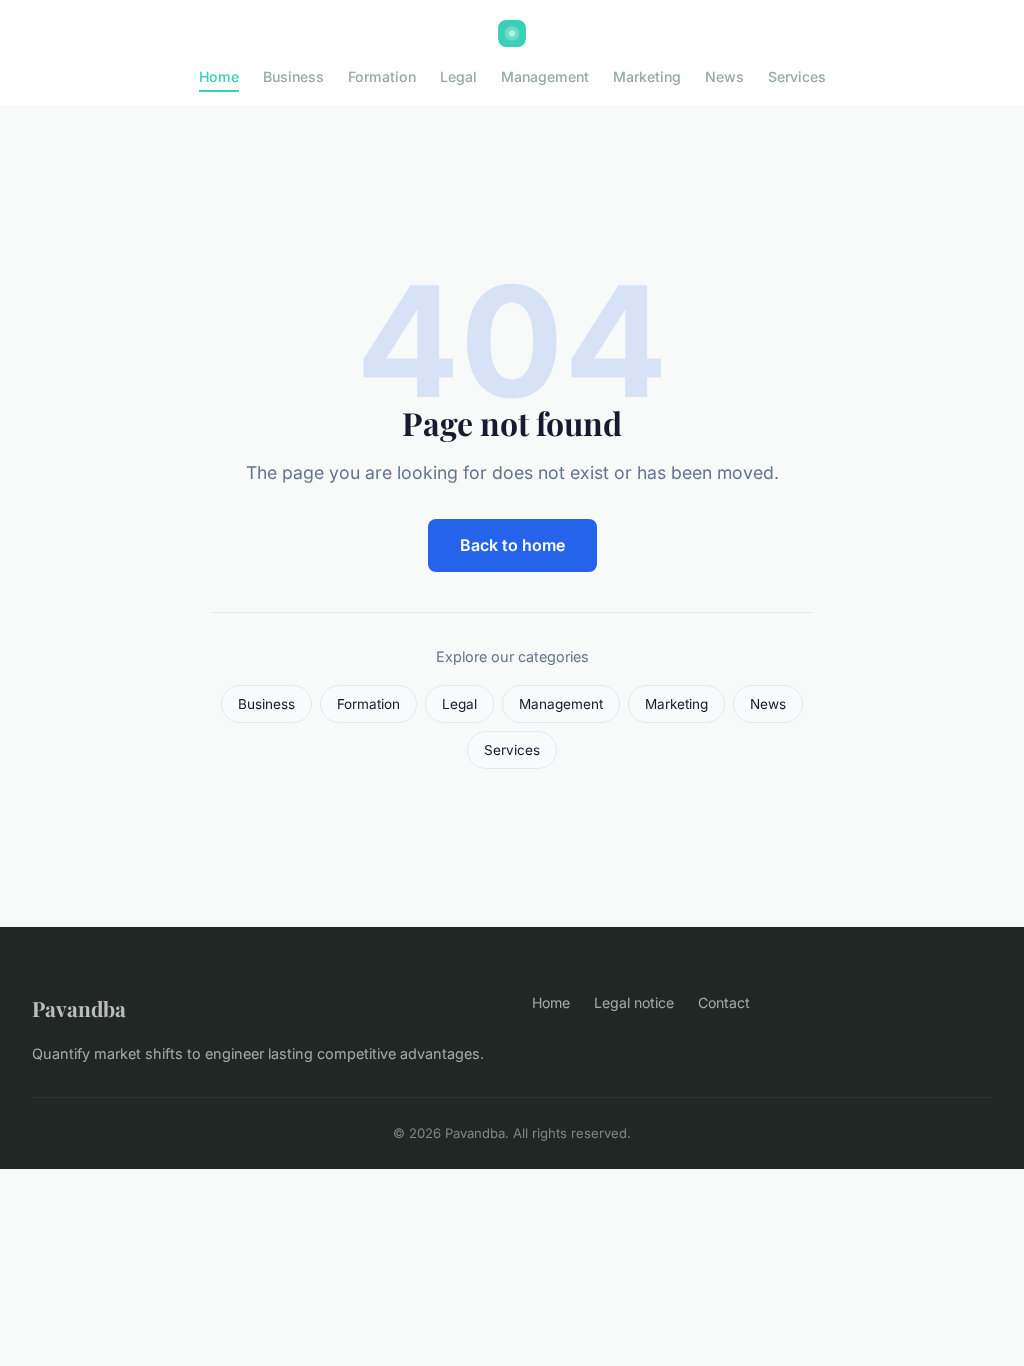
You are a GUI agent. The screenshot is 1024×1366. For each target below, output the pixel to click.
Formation (382, 76)
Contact (724, 1002)
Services (797, 76)
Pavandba (79, 1008)
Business (293, 76)
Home (219, 76)
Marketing (647, 76)
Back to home (512, 545)
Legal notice (634, 1002)
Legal (458, 76)
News (724, 76)
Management (545, 76)
